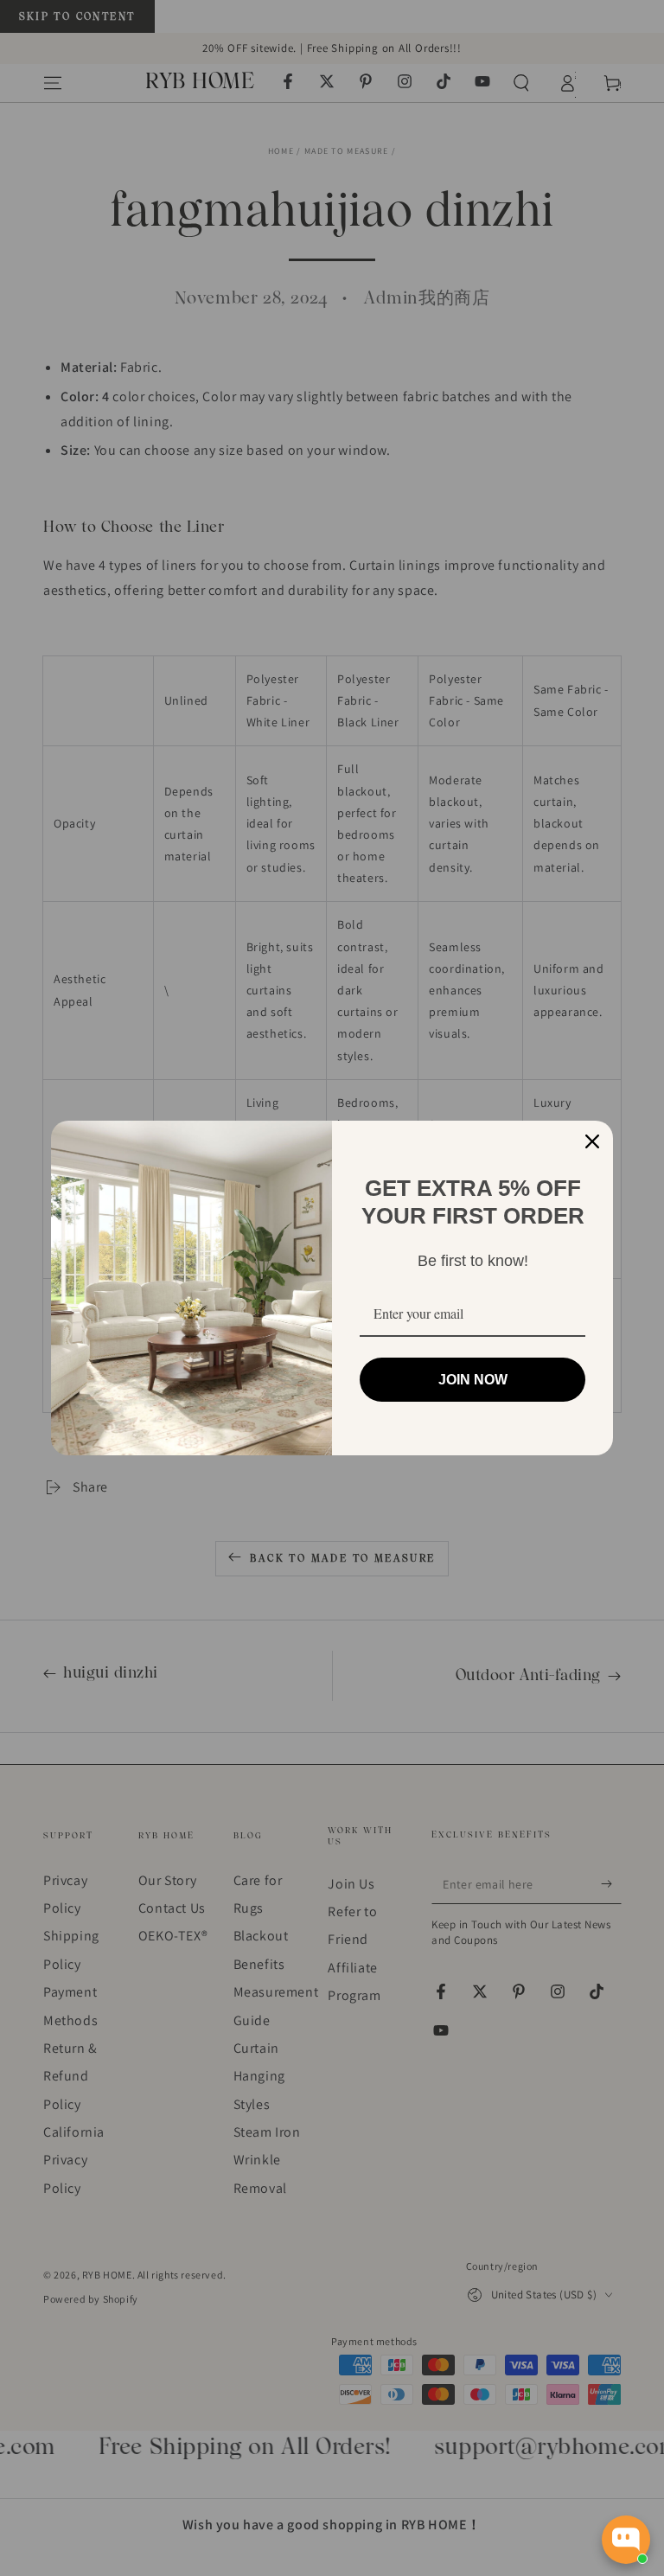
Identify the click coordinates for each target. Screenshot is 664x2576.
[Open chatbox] (626, 2540)
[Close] (592, 1141)
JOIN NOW (473, 1380)
